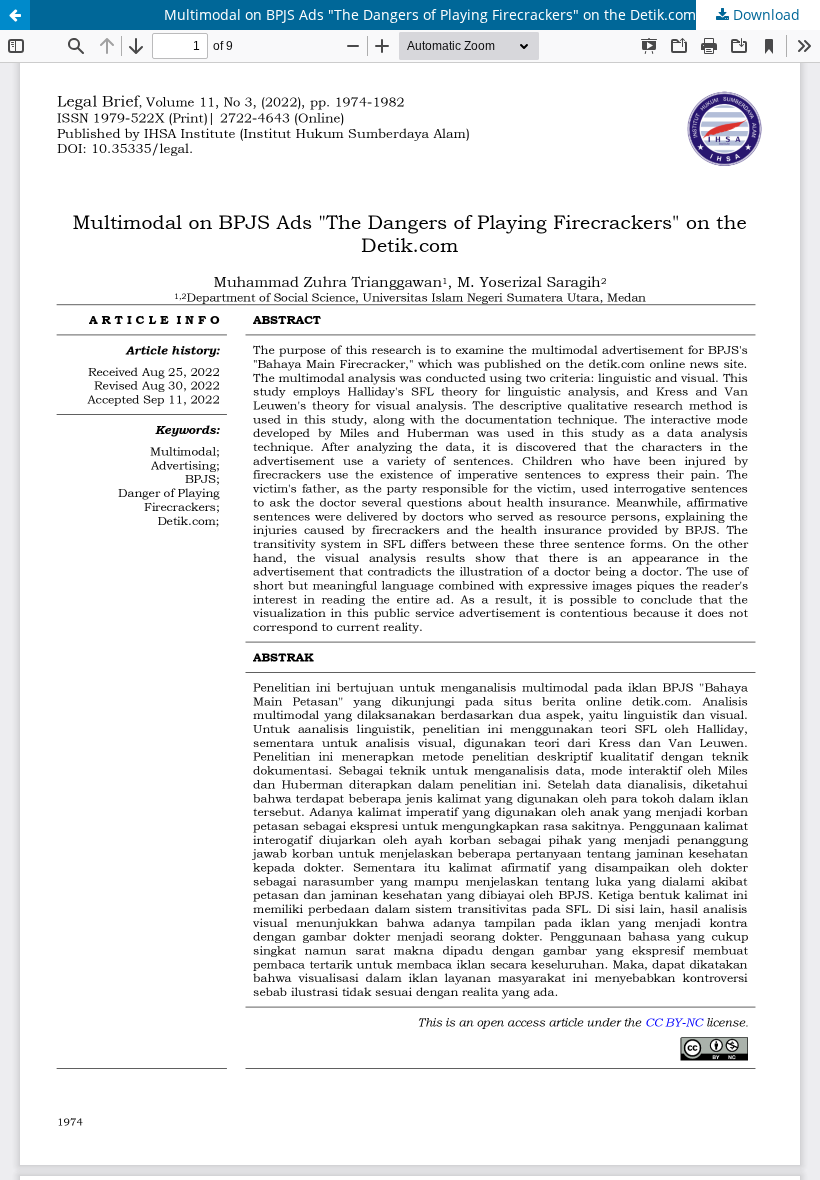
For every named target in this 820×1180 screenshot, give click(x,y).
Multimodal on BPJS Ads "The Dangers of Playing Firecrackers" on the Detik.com (430, 14)
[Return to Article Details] (15, 15)
